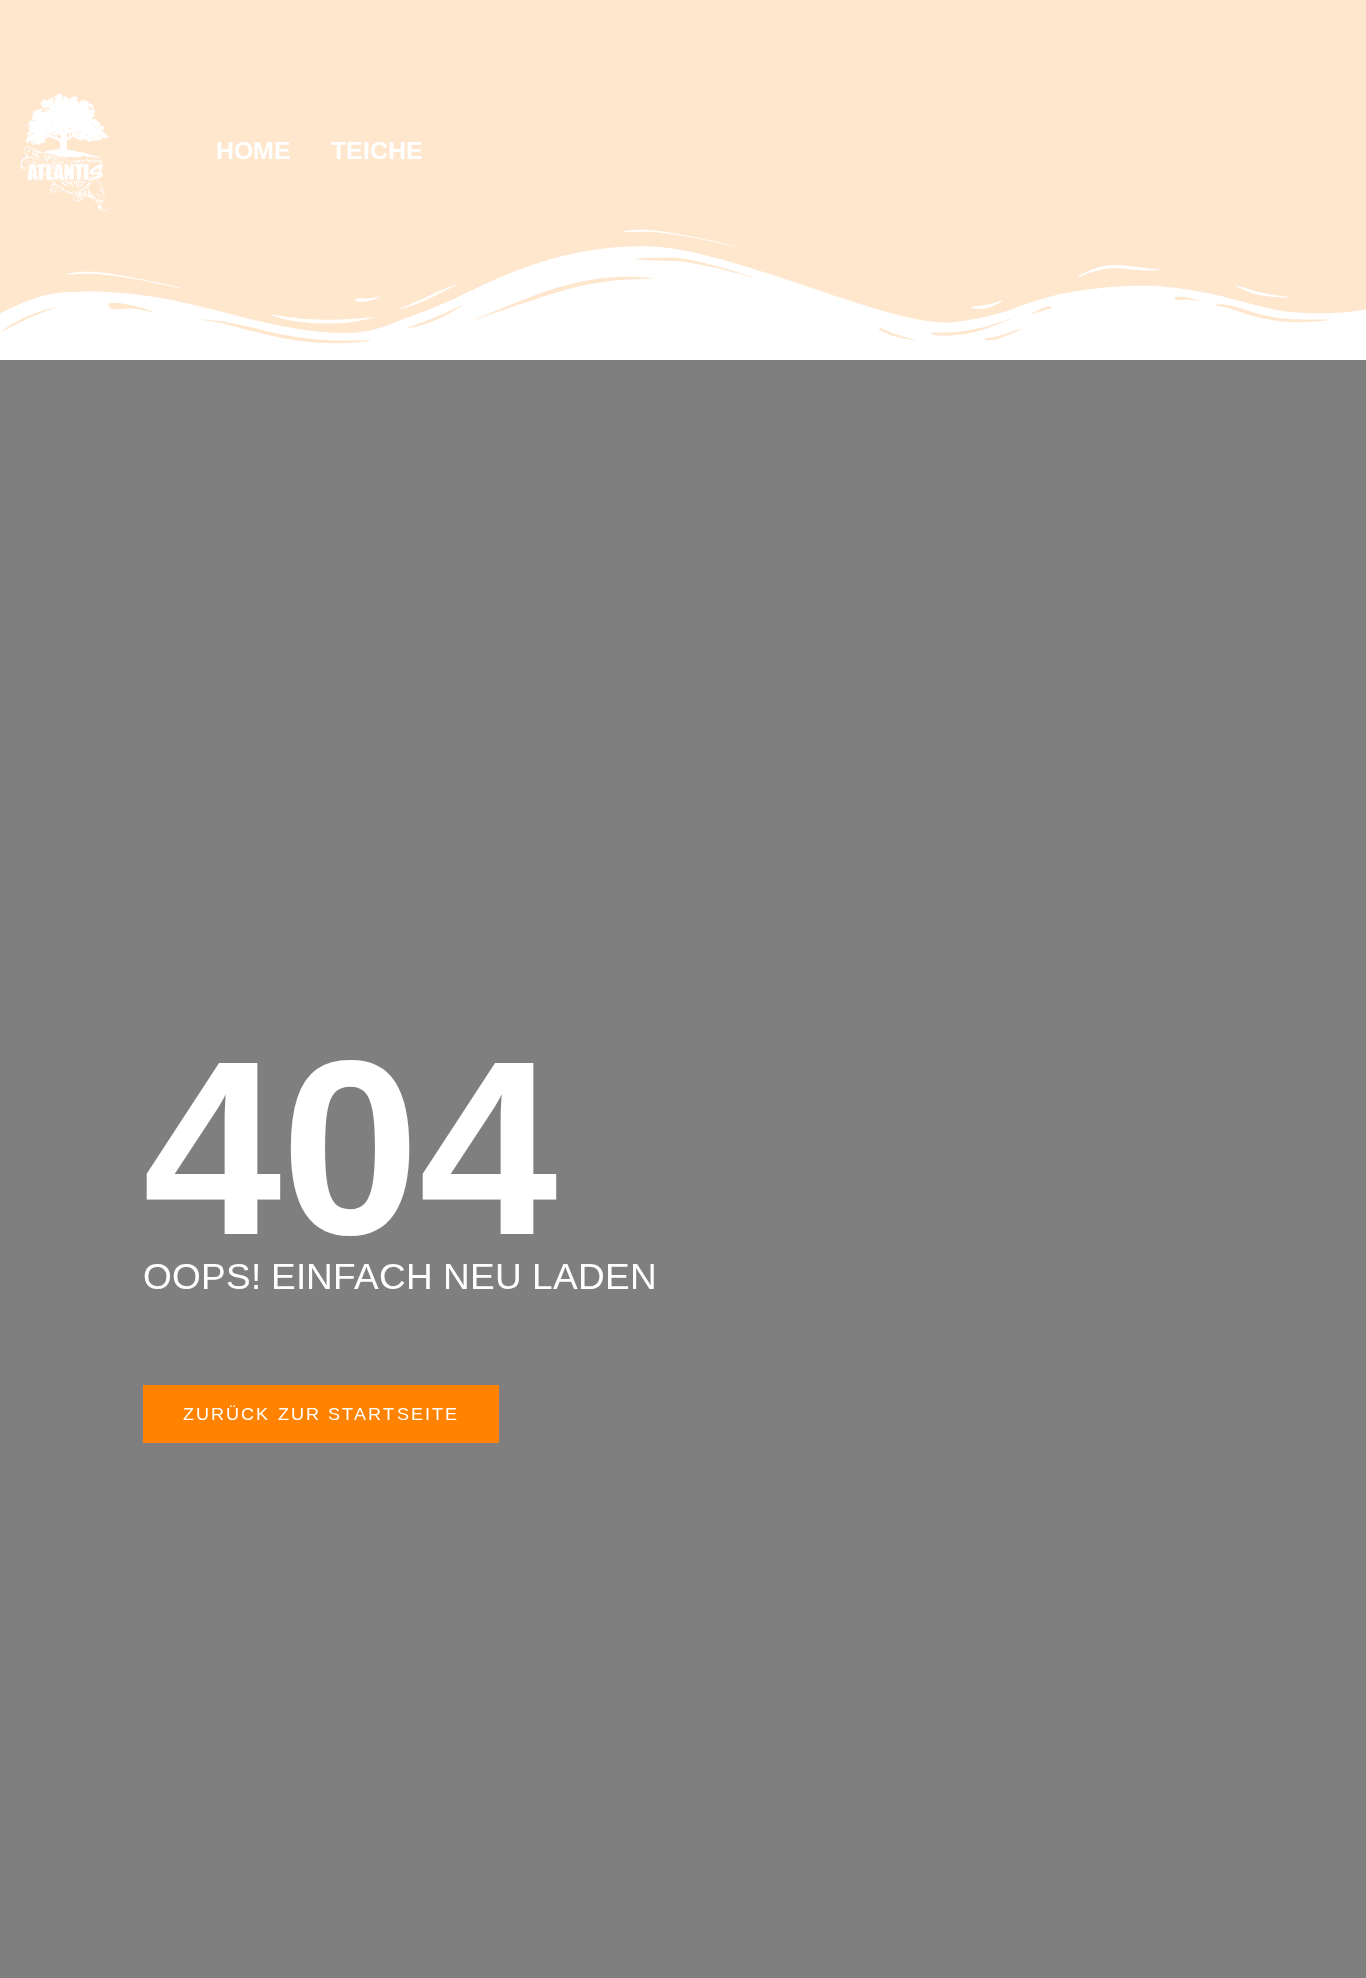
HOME (253, 150)
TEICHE (377, 150)
